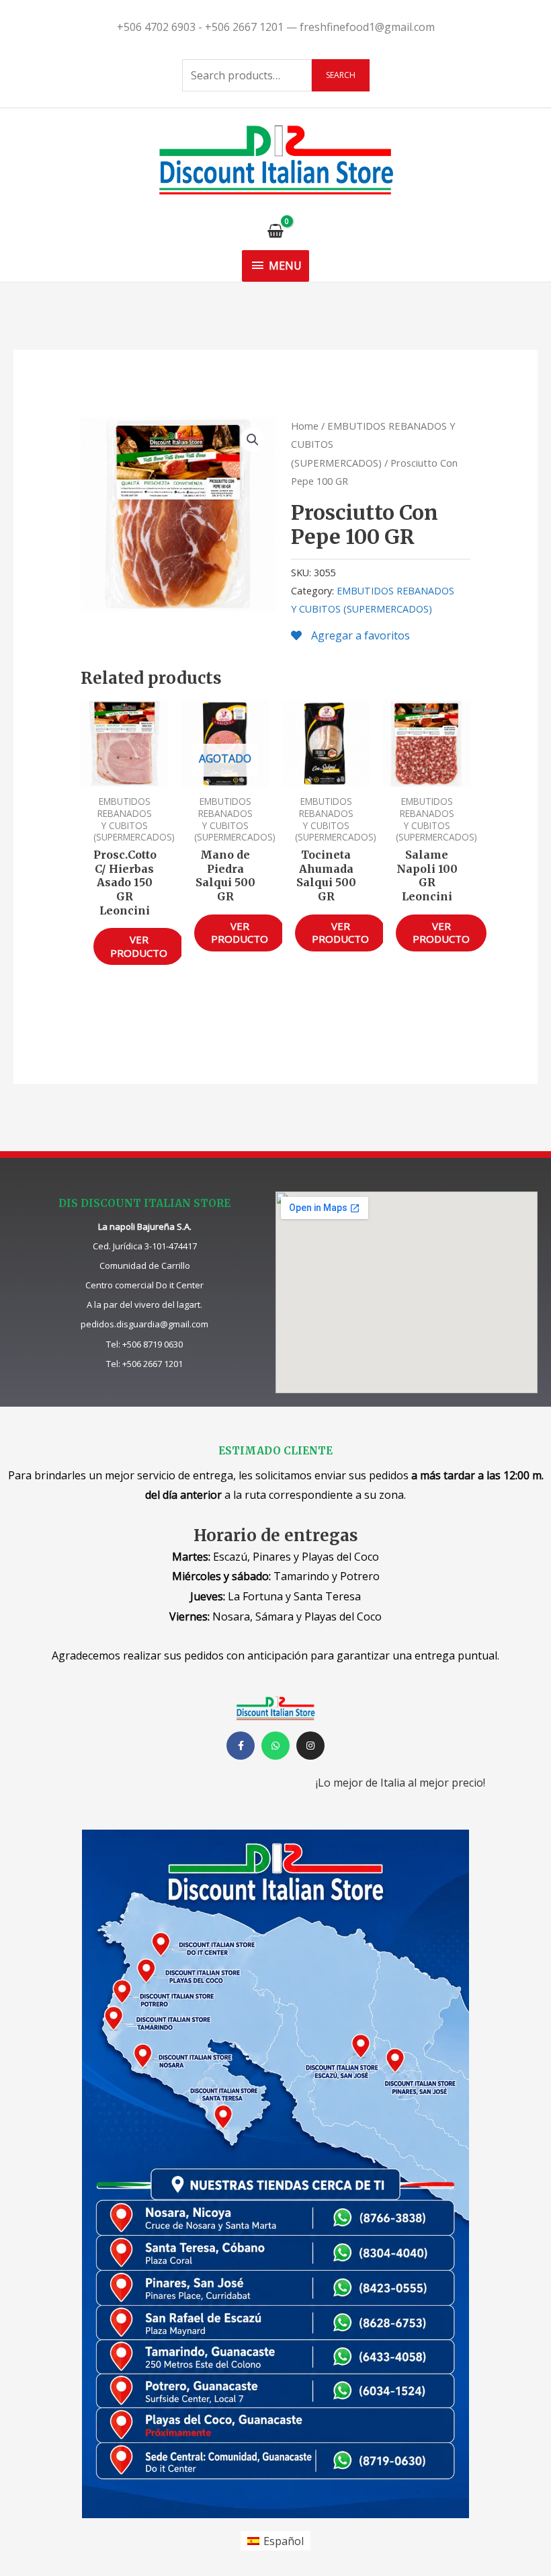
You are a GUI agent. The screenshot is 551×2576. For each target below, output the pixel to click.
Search (341, 75)
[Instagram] (310, 1746)
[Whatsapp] (275, 1746)
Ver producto (139, 946)
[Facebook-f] (241, 1746)
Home (305, 426)
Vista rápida (125, 775)
